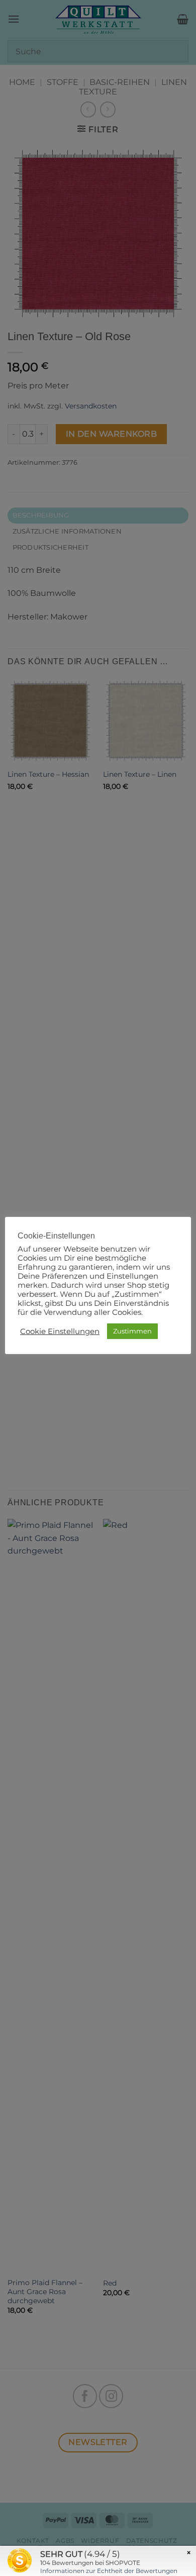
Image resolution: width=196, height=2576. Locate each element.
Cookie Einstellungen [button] (60, 1331)
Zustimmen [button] (132, 1331)
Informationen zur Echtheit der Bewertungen (109, 2571)
